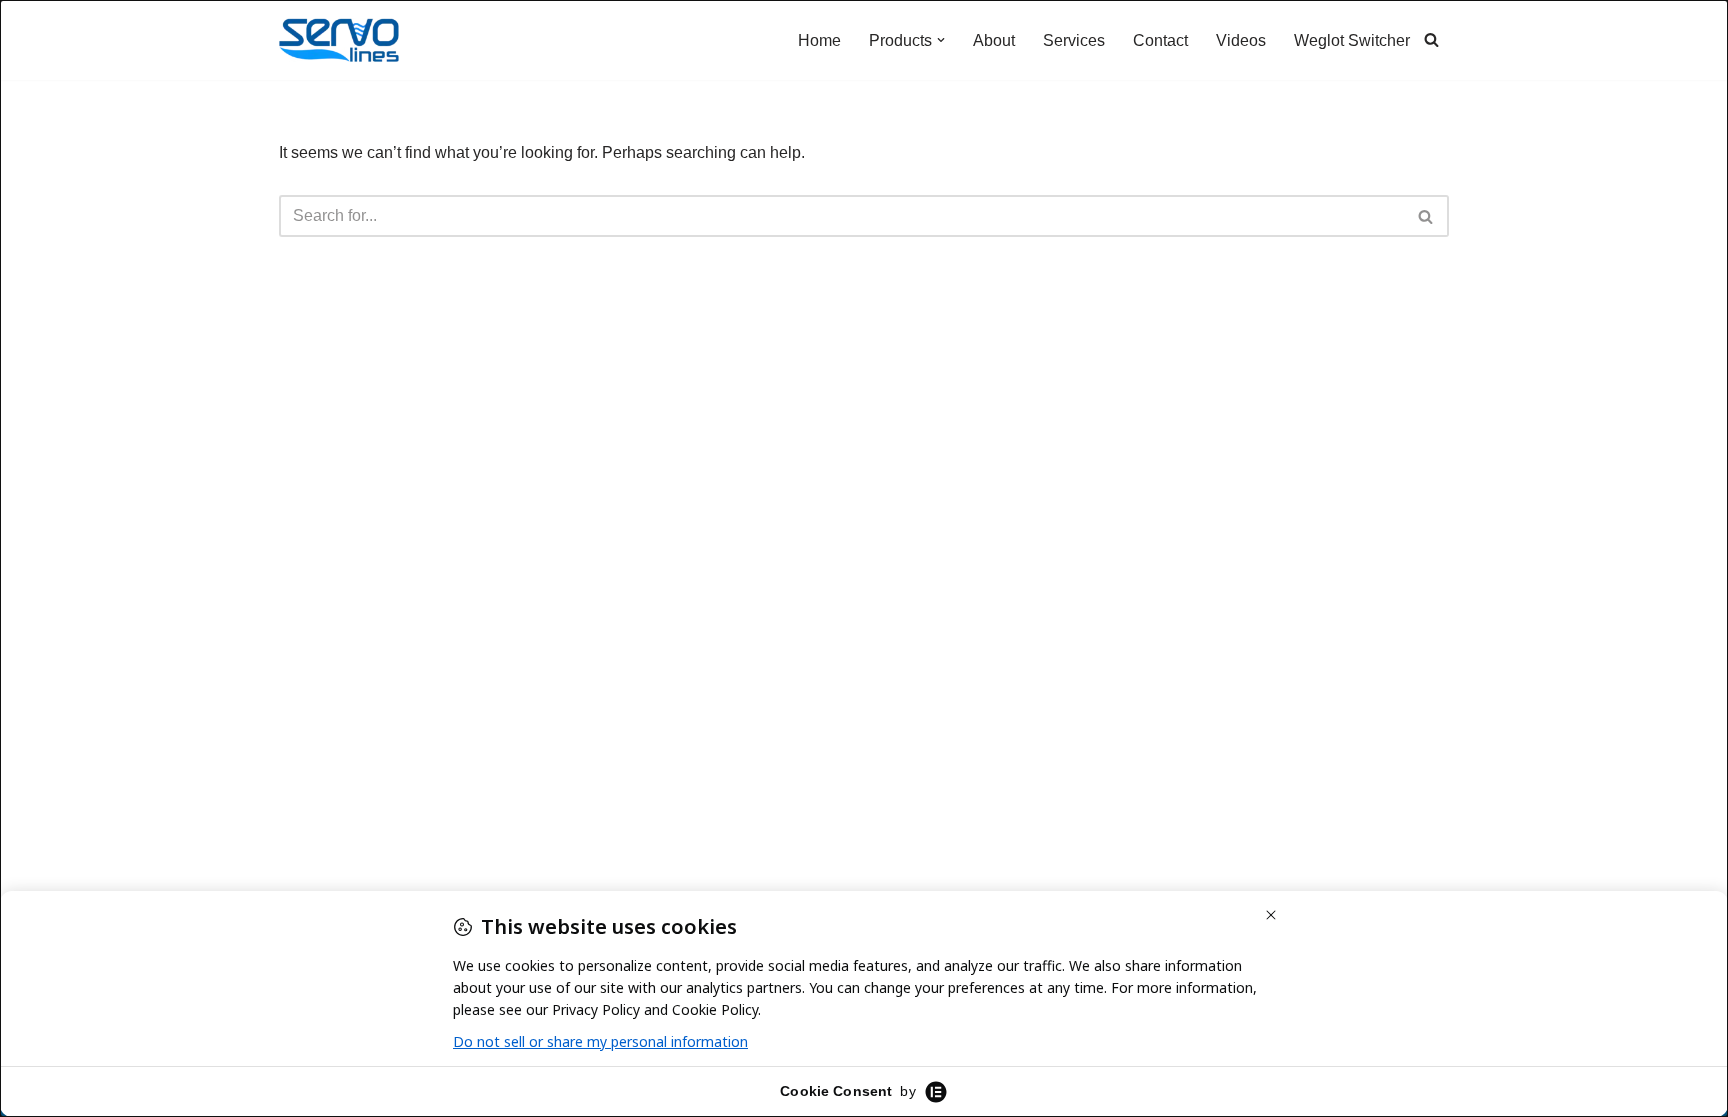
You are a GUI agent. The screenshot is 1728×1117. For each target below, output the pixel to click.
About (994, 40)
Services (1074, 40)
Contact (1160, 40)
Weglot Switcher (1352, 40)
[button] (941, 40)
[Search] (1431, 39)
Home (819, 40)
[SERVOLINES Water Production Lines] (339, 40)
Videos (1241, 40)
